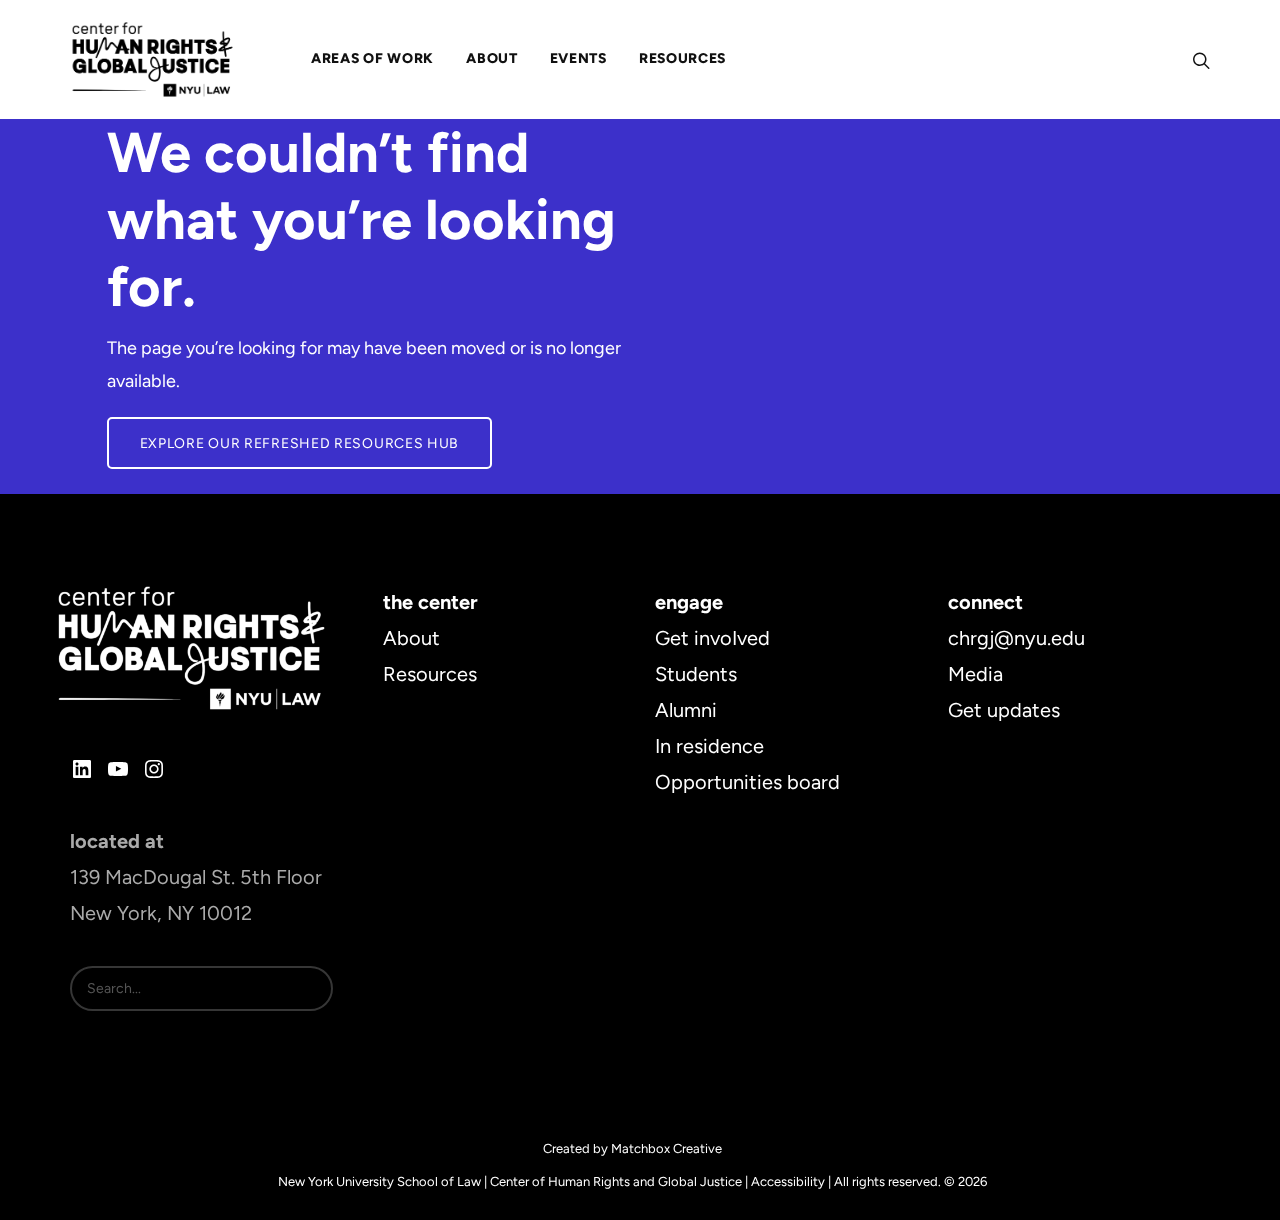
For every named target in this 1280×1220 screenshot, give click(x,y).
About (411, 638)
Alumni (686, 710)
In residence (709, 746)
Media (975, 674)
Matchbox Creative (666, 1148)
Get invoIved (712, 638)
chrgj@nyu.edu (1016, 638)
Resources (430, 674)
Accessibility (788, 1181)
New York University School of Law (379, 1181)
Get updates (1004, 710)
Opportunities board (747, 782)
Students (696, 674)
